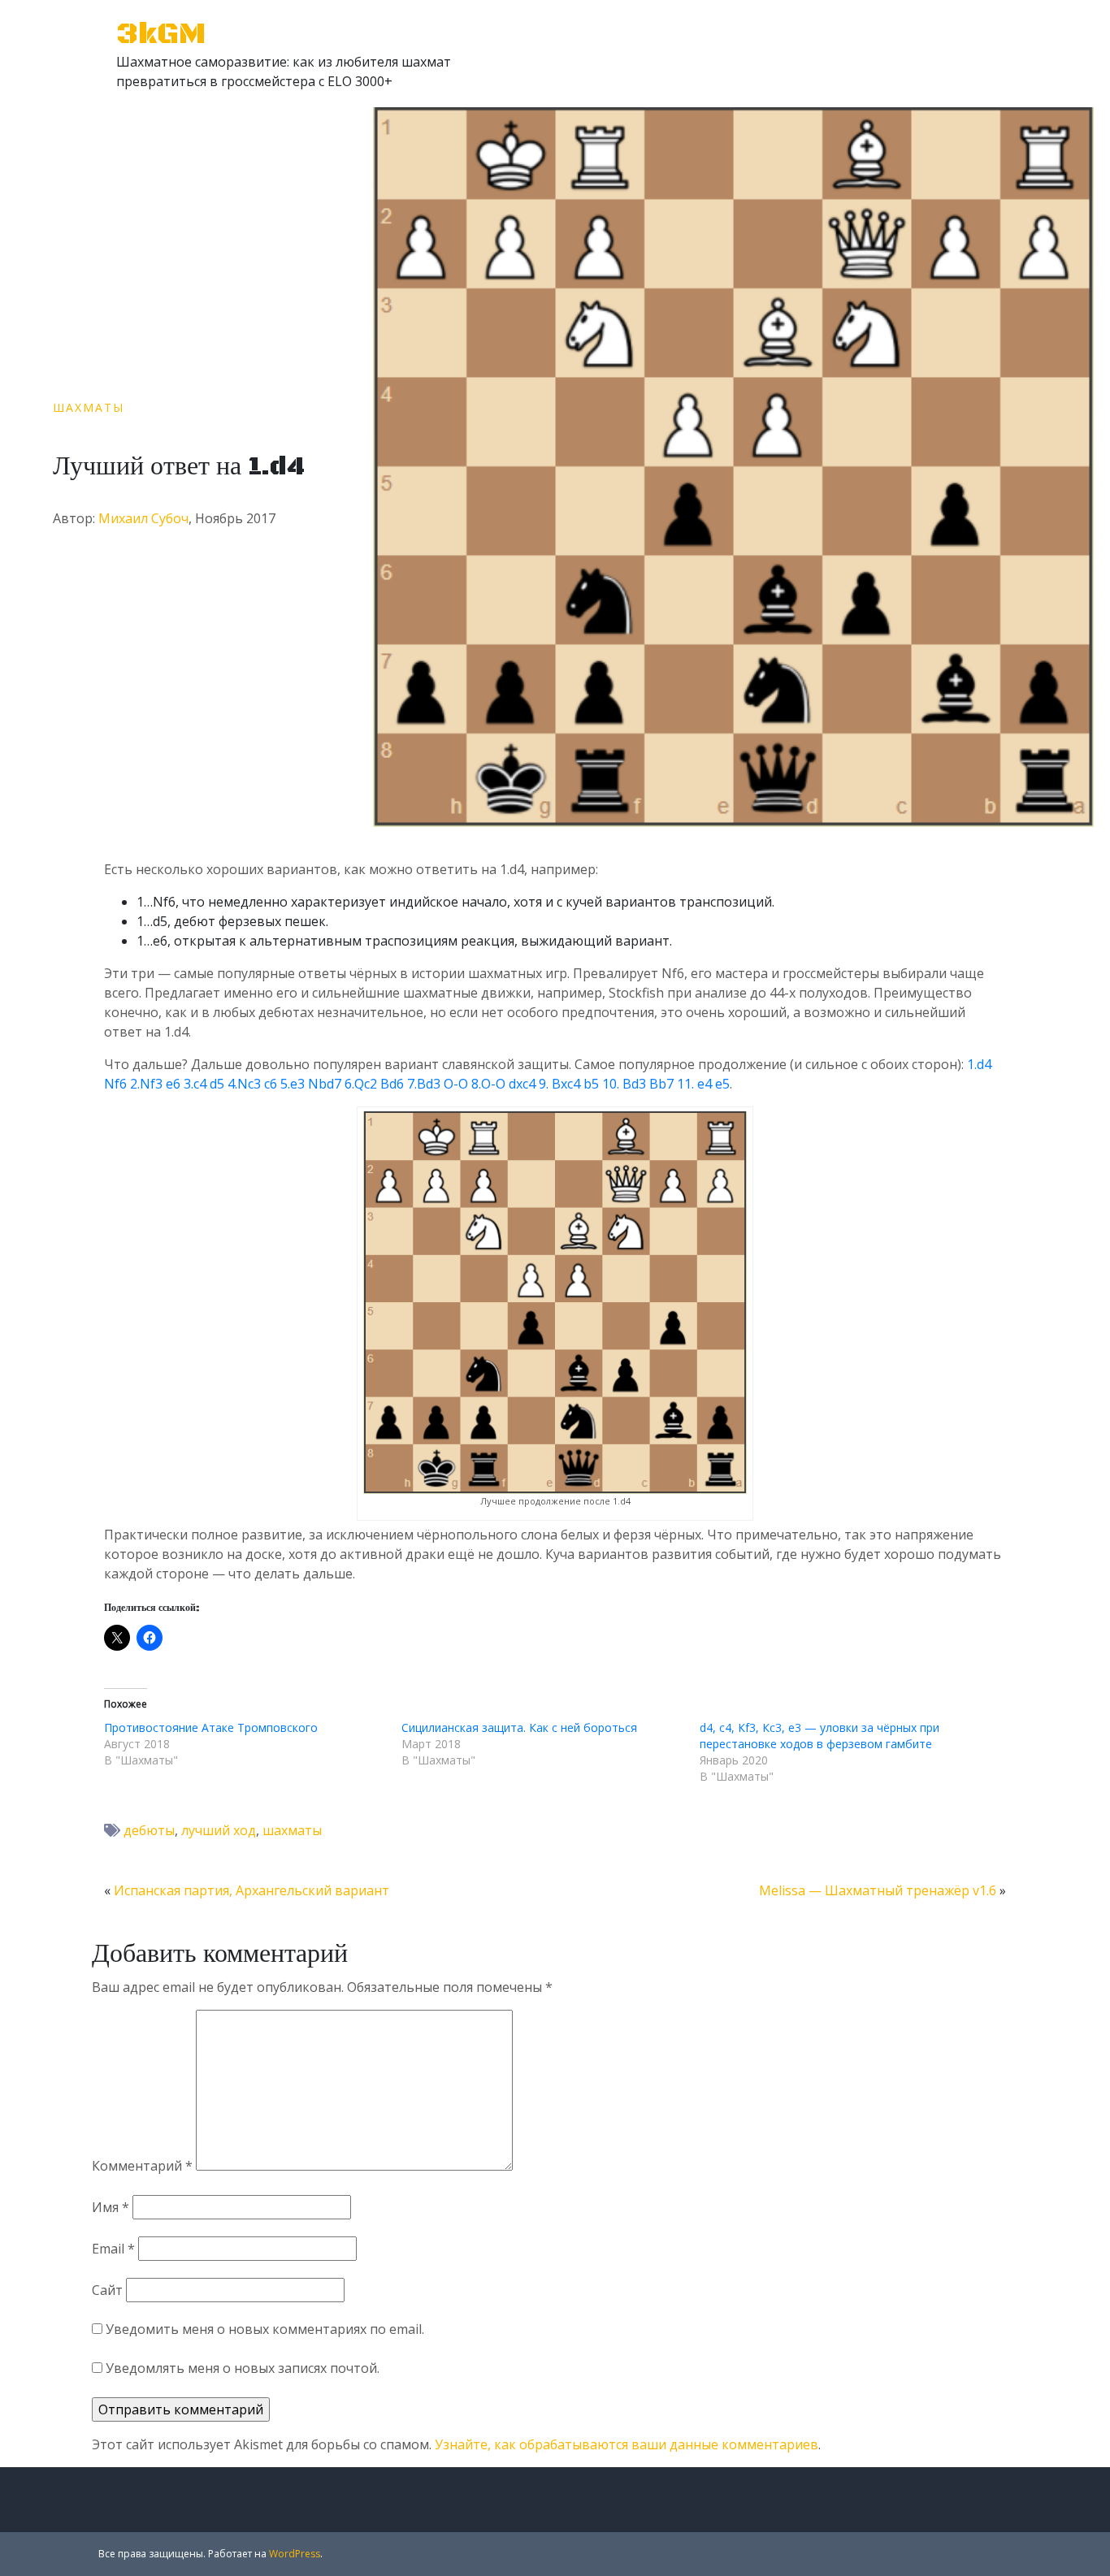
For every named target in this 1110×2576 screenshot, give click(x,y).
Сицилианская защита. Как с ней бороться (519, 1727)
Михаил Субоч (143, 518)
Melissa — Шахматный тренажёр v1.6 (878, 1890)
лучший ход (219, 1830)
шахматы (292, 1830)
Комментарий (142, 2166)
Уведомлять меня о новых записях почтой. (243, 2368)
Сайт (107, 2290)
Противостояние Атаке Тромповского (211, 1727)
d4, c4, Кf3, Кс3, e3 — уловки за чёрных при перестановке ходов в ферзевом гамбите (819, 1736)
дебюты (149, 1830)
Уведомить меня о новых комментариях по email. (265, 2329)
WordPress (295, 2554)
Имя (111, 2207)
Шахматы (89, 407)
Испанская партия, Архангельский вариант (251, 1890)
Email (113, 2249)
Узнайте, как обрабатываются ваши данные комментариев (627, 2444)
